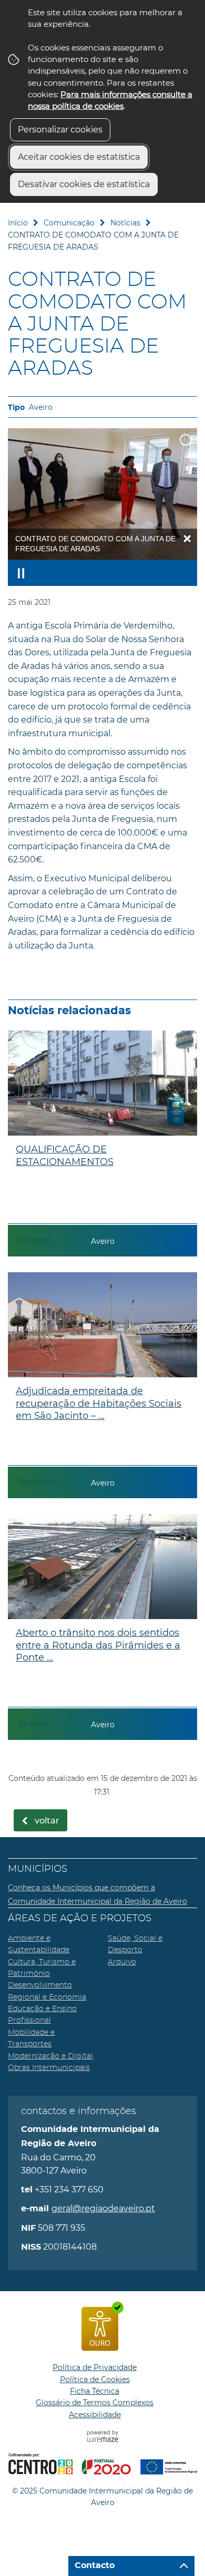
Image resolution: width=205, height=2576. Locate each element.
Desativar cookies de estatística (84, 184)
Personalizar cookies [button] (60, 130)
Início (18, 223)
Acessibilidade (95, 2415)
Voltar (47, 1821)
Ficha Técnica (95, 2391)
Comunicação (69, 223)
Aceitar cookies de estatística (79, 157)
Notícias (125, 223)
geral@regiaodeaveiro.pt (103, 2208)
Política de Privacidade (95, 2367)
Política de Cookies (95, 2379)
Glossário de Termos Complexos (95, 2403)
